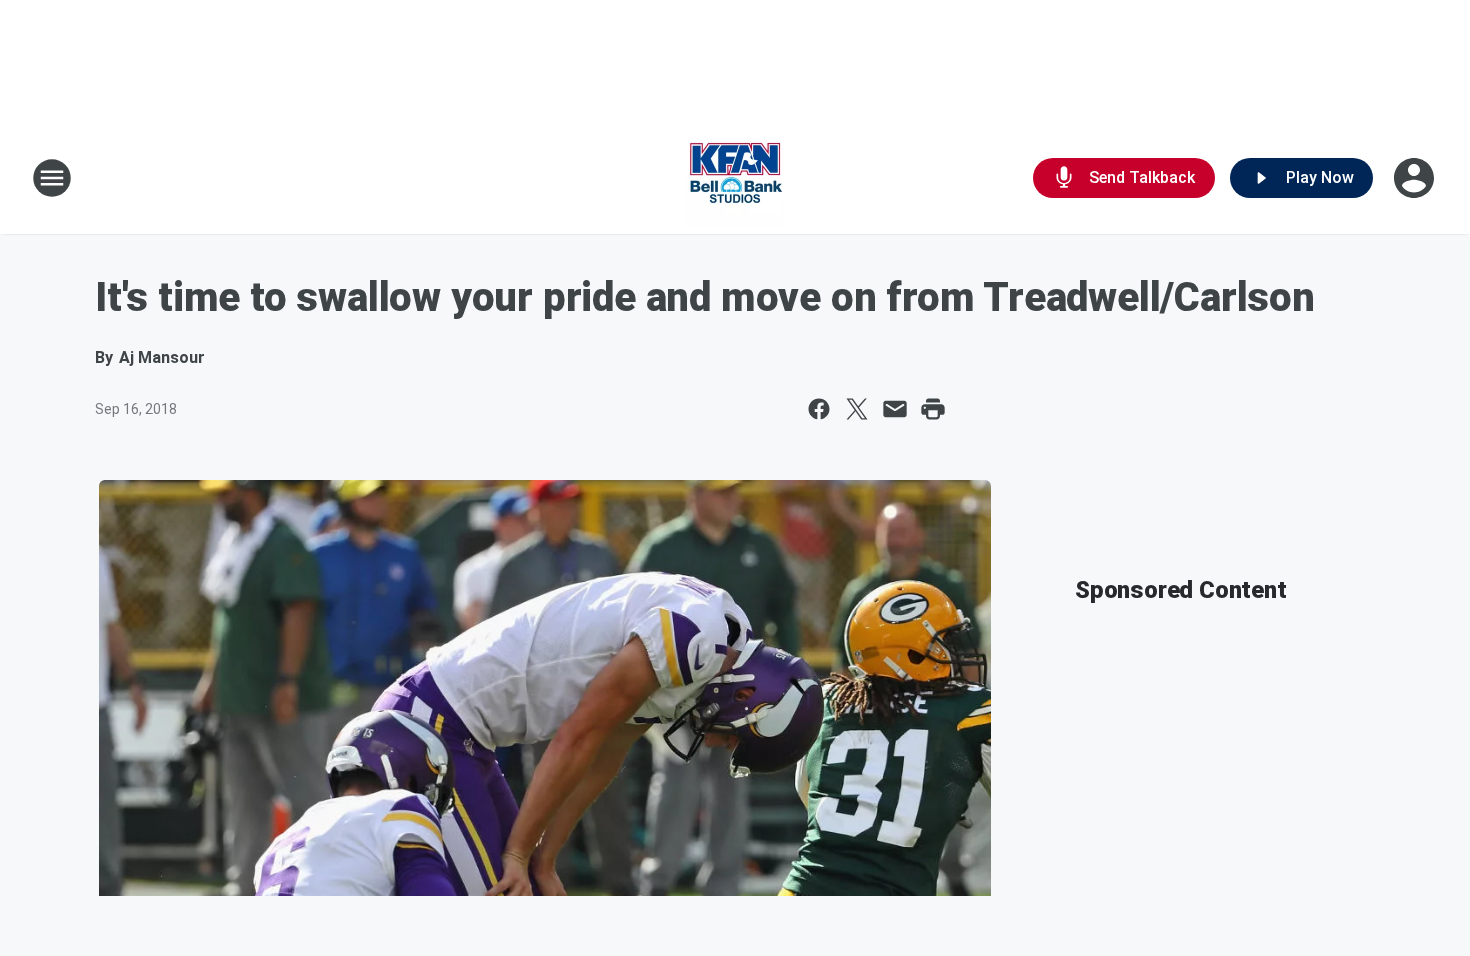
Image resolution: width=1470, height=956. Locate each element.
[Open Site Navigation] (52, 178)
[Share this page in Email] (895, 409)
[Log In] (1416, 178)
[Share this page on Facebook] (819, 409)
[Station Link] (735, 178)
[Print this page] (933, 409)
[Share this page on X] (857, 409)
